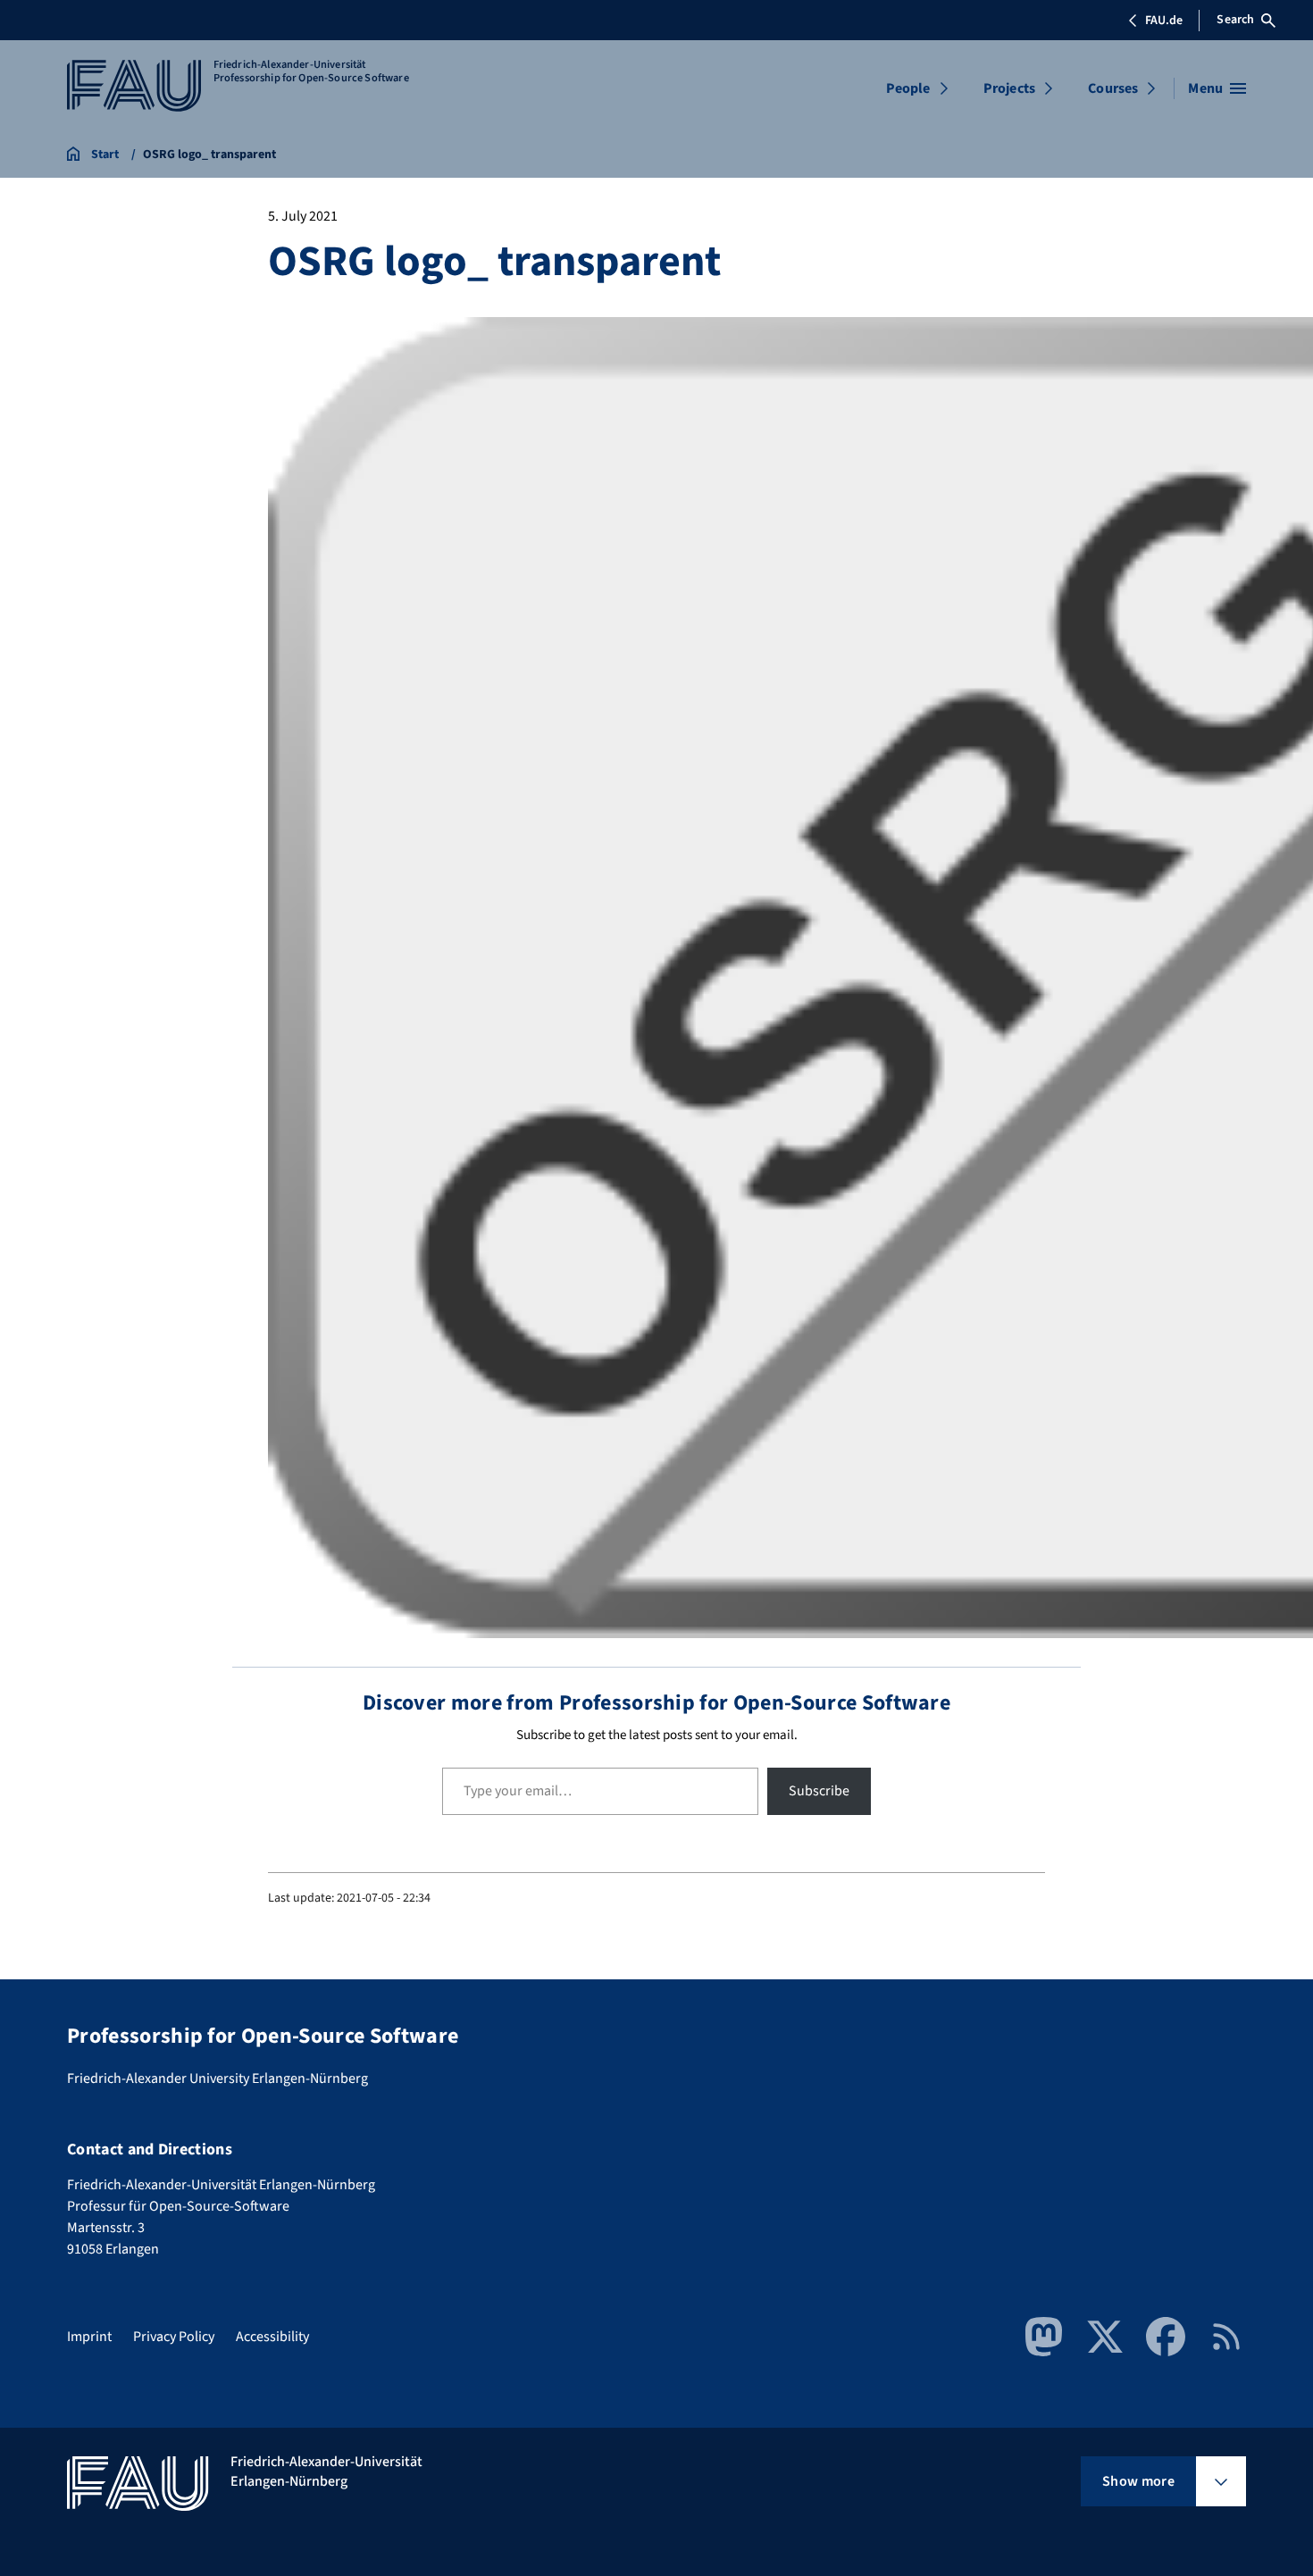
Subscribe (819, 1791)
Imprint (89, 2337)
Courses (1113, 88)
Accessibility (272, 2337)
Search (1235, 20)
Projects (1009, 88)
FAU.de (1164, 21)
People (908, 88)
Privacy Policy (174, 2337)
